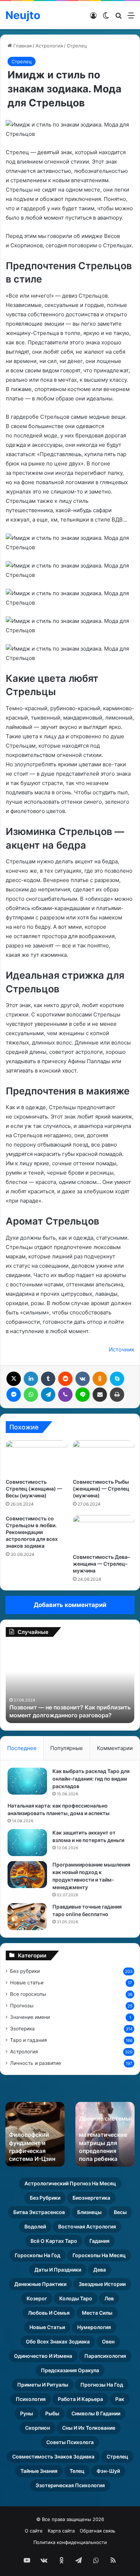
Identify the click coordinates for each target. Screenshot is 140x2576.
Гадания (99, 2241)
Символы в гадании (96, 2413)
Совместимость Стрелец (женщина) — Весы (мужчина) (34, 1489)
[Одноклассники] (100, 1379)
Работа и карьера (80, 2399)
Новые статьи (27, 1983)
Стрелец (77, 46)
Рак (120, 2399)
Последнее (22, 1748)
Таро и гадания (29, 2040)
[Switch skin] (106, 18)
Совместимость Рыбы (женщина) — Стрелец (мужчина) (101, 1489)
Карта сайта (61, 2531)
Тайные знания (39, 2471)
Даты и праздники (58, 2270)
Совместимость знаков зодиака (53, 2456)
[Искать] (118, 18)
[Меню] (131, 18)
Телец (77, 2471)
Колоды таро (76, 2298)
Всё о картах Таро (54, 2241)
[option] (70, 1684)
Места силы (97, 2313)
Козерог (37, 2298)
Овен (108, 2341)
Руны (27, 2413)
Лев (109, 2298)
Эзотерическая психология (70, 2485)
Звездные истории (102, 2284)
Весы (120, 2212)
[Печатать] (117, 1395)
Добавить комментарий (70, 1605)
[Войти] (93, 18)
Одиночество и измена (43, 2356)
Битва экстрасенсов (39, 2212)
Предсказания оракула (70, 2370)
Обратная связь (97, 2531)
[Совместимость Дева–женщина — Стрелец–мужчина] (104, 1532)
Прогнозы (22, 2006)
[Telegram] (48, 1395)
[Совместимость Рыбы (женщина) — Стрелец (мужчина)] (104, 1457)
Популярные (67, 1748)
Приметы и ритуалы (43, 2385)
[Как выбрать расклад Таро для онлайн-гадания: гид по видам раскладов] (27, 1781)
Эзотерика (22, 2029)
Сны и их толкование (89, 2428)
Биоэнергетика (91, 2198)
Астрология (49, 46)
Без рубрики (25, 1971)
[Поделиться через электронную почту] (100, 1395)
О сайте (34, 2531)
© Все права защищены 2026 (70, 2519)
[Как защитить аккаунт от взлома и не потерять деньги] (27, 1843)
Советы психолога (70, 2442)
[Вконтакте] (83, 1379)
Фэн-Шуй (108, 2471)
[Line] (83, 1395)
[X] (14, 1379)
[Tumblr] (48, 1379)
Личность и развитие (36, 2063)
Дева (100, 2270)
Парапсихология (105, 2356)
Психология (31, 2399)
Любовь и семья (49, 2313)
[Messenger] (14, 1395)
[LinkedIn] (31, 1379)
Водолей (35, 2226)
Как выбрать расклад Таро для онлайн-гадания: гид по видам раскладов (91, 1779)
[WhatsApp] (31, 1395)
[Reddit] (65, 1379)
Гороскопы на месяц (99, 2255)
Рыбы (52, 2413)
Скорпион (38, 2428)
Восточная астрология (87, 2226)
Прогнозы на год (102, 2385)
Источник (122, 1349)
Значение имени (30, 2017)
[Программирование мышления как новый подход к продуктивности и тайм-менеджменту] (27, 1875)
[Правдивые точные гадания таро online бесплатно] (27, 1917)
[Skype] (117, 1379)
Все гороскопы (28, 1994)
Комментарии (115, 1748)
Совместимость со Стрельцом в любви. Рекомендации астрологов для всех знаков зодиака (32, 1532)
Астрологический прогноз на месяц (70, 2183)
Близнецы (89, 2212)
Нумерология (94, 2327)
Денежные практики (40, 2284)
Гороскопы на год (38, 2255)
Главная (22, 46)
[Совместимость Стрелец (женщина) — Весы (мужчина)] (36, 1457)
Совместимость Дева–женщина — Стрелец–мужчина (101, 1564)
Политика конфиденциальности (70, 2542)
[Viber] (65, 1395)
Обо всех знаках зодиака (58, 2341)
